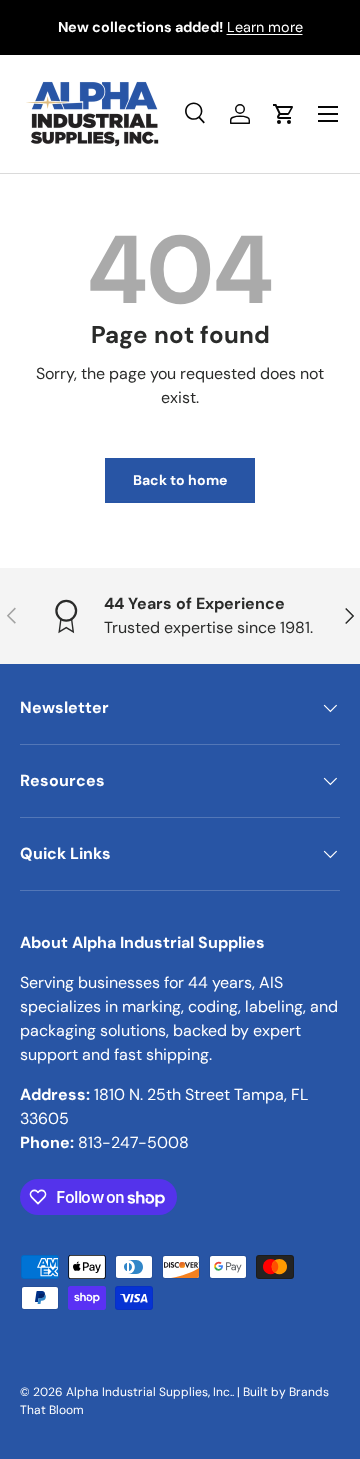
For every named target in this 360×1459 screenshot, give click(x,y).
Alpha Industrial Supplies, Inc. (149, 1392)
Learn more (265, 27)
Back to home (180, 480)
